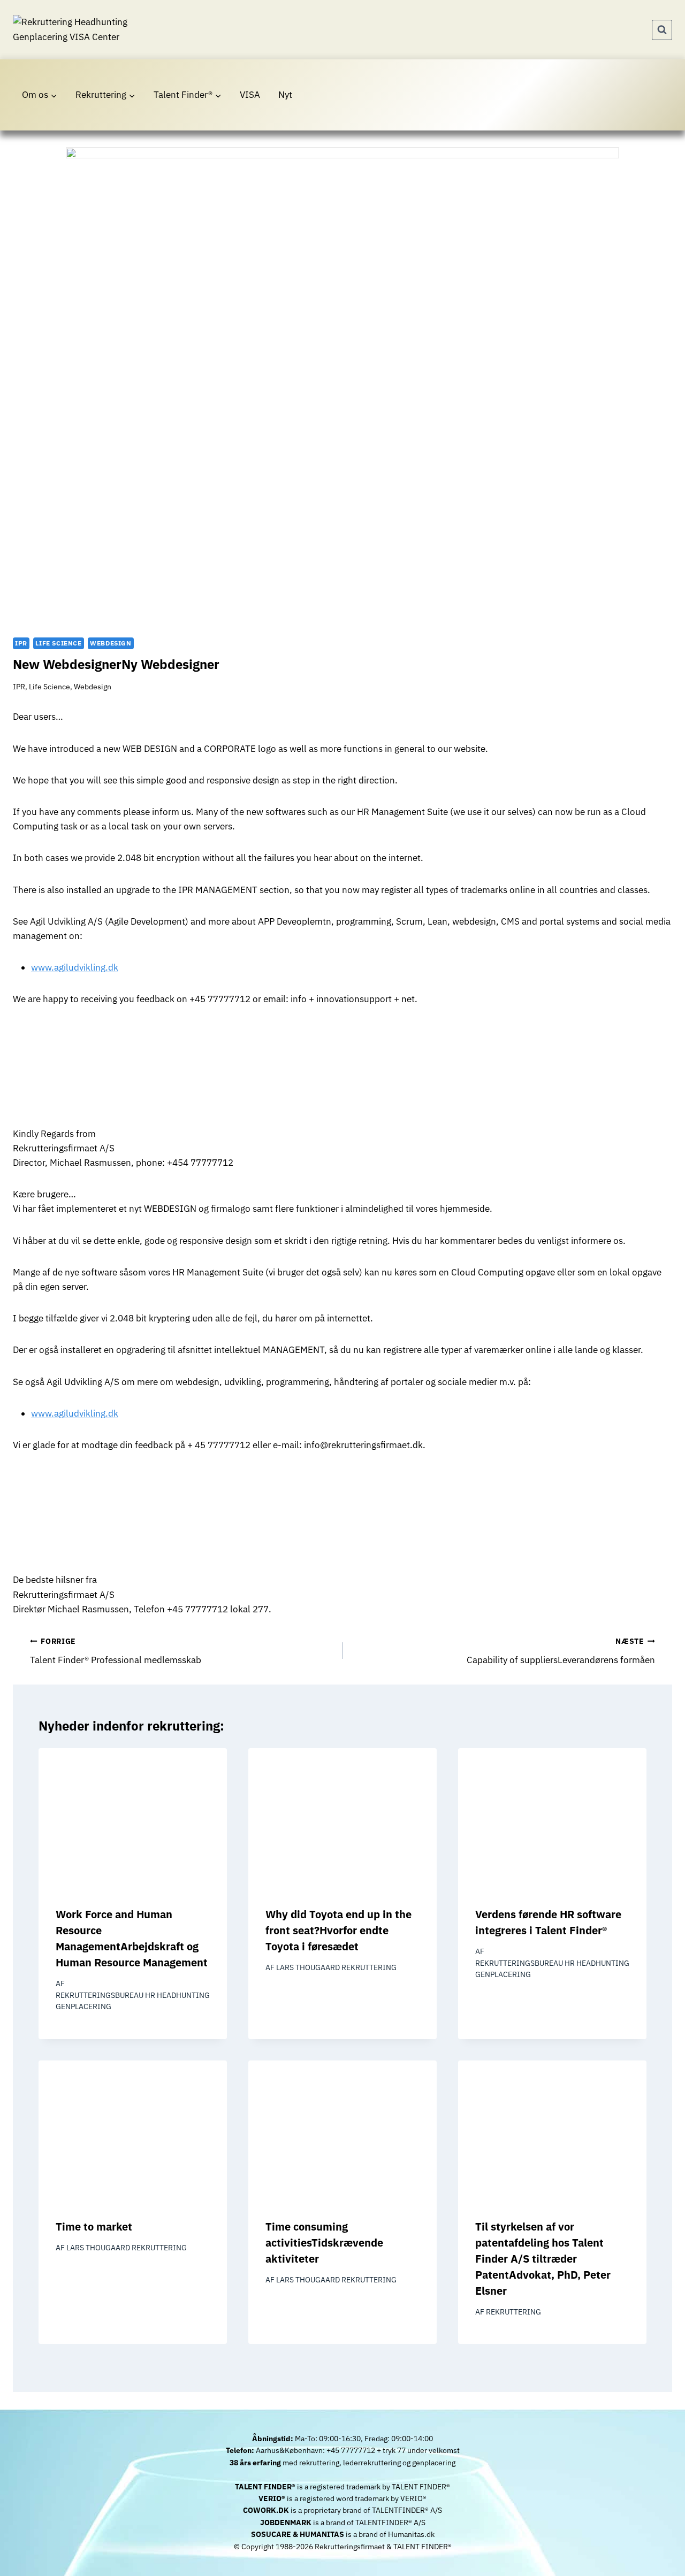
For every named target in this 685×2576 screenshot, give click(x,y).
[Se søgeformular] (662, 30)
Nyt (285, 95)
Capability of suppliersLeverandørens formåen (561, 1651)
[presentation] (133, 1819)
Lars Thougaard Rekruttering (336, 1967)
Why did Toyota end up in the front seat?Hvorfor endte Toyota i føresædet (338, 1930)
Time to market (94, 2227)
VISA (250, 95)
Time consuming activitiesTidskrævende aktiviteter (324, 2243)
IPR (21, 643)
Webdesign (111, 643)
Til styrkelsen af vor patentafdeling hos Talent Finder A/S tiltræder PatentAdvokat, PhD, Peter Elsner (543, 2259)
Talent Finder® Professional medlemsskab (116, 1651)
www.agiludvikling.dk (75, 967)
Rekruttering (513, 2312)
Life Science (58, 643)
